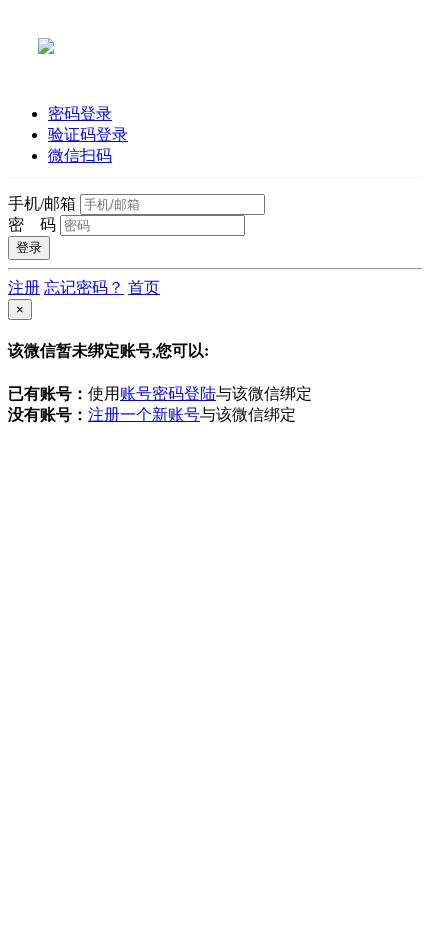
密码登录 (80, 113)
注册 (24, 287)
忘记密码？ (84, 287)
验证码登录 (88, 134)
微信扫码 (80, 155)
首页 (144, 287)
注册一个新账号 (144, 414)
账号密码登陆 (168, 393)
